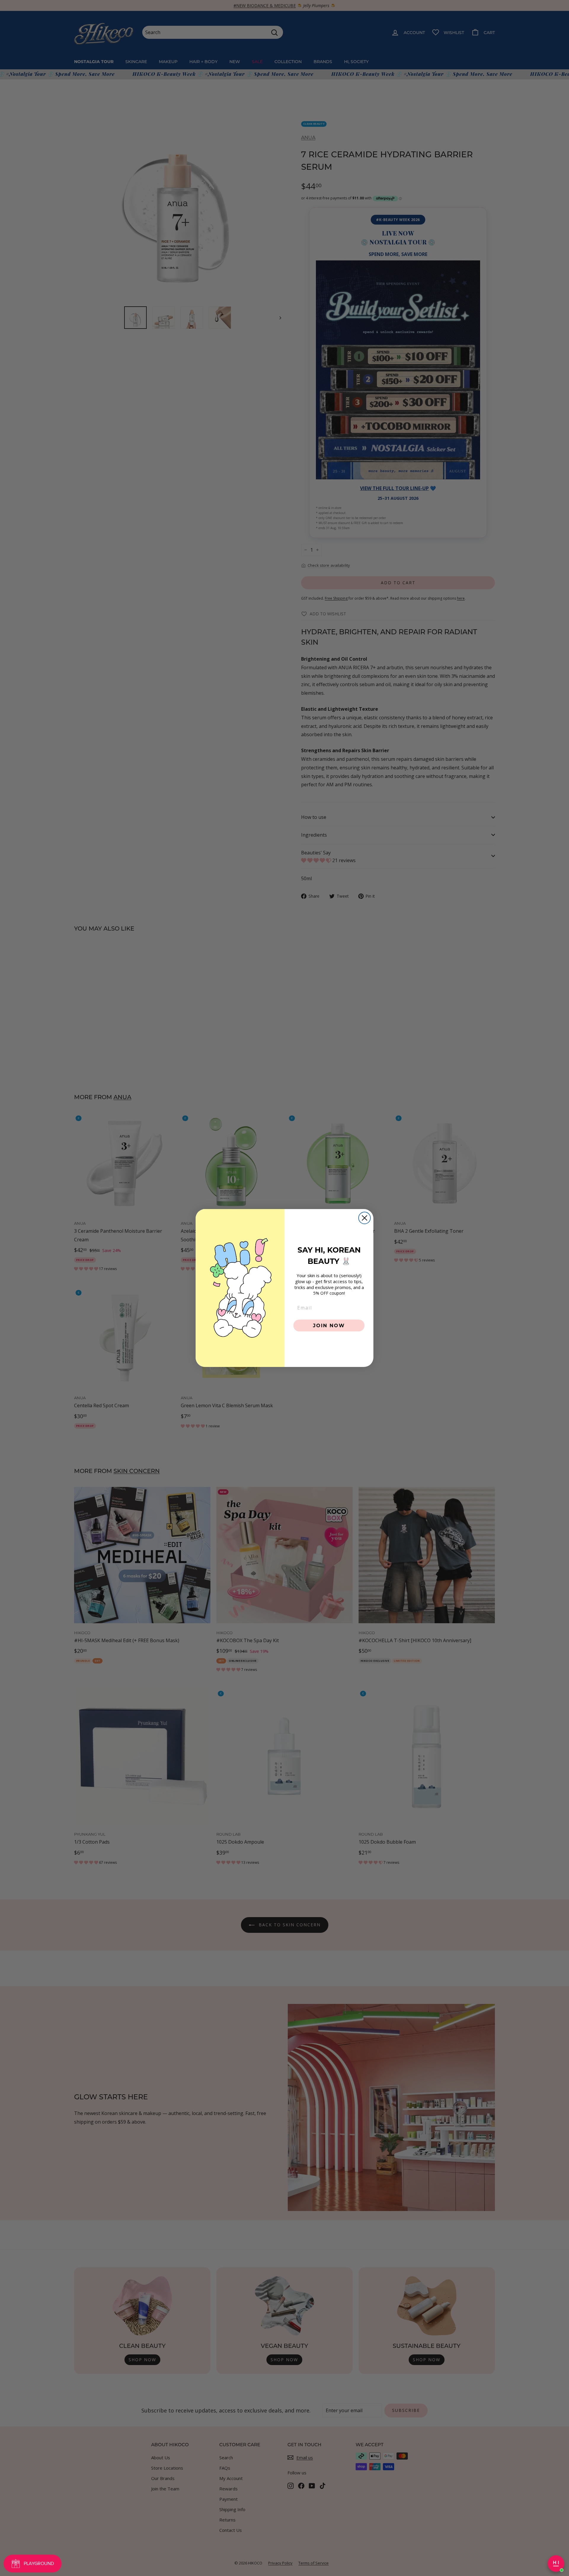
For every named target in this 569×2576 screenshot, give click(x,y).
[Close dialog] (365, 1218)
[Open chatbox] (556, 2564)
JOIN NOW (329, 1325)
